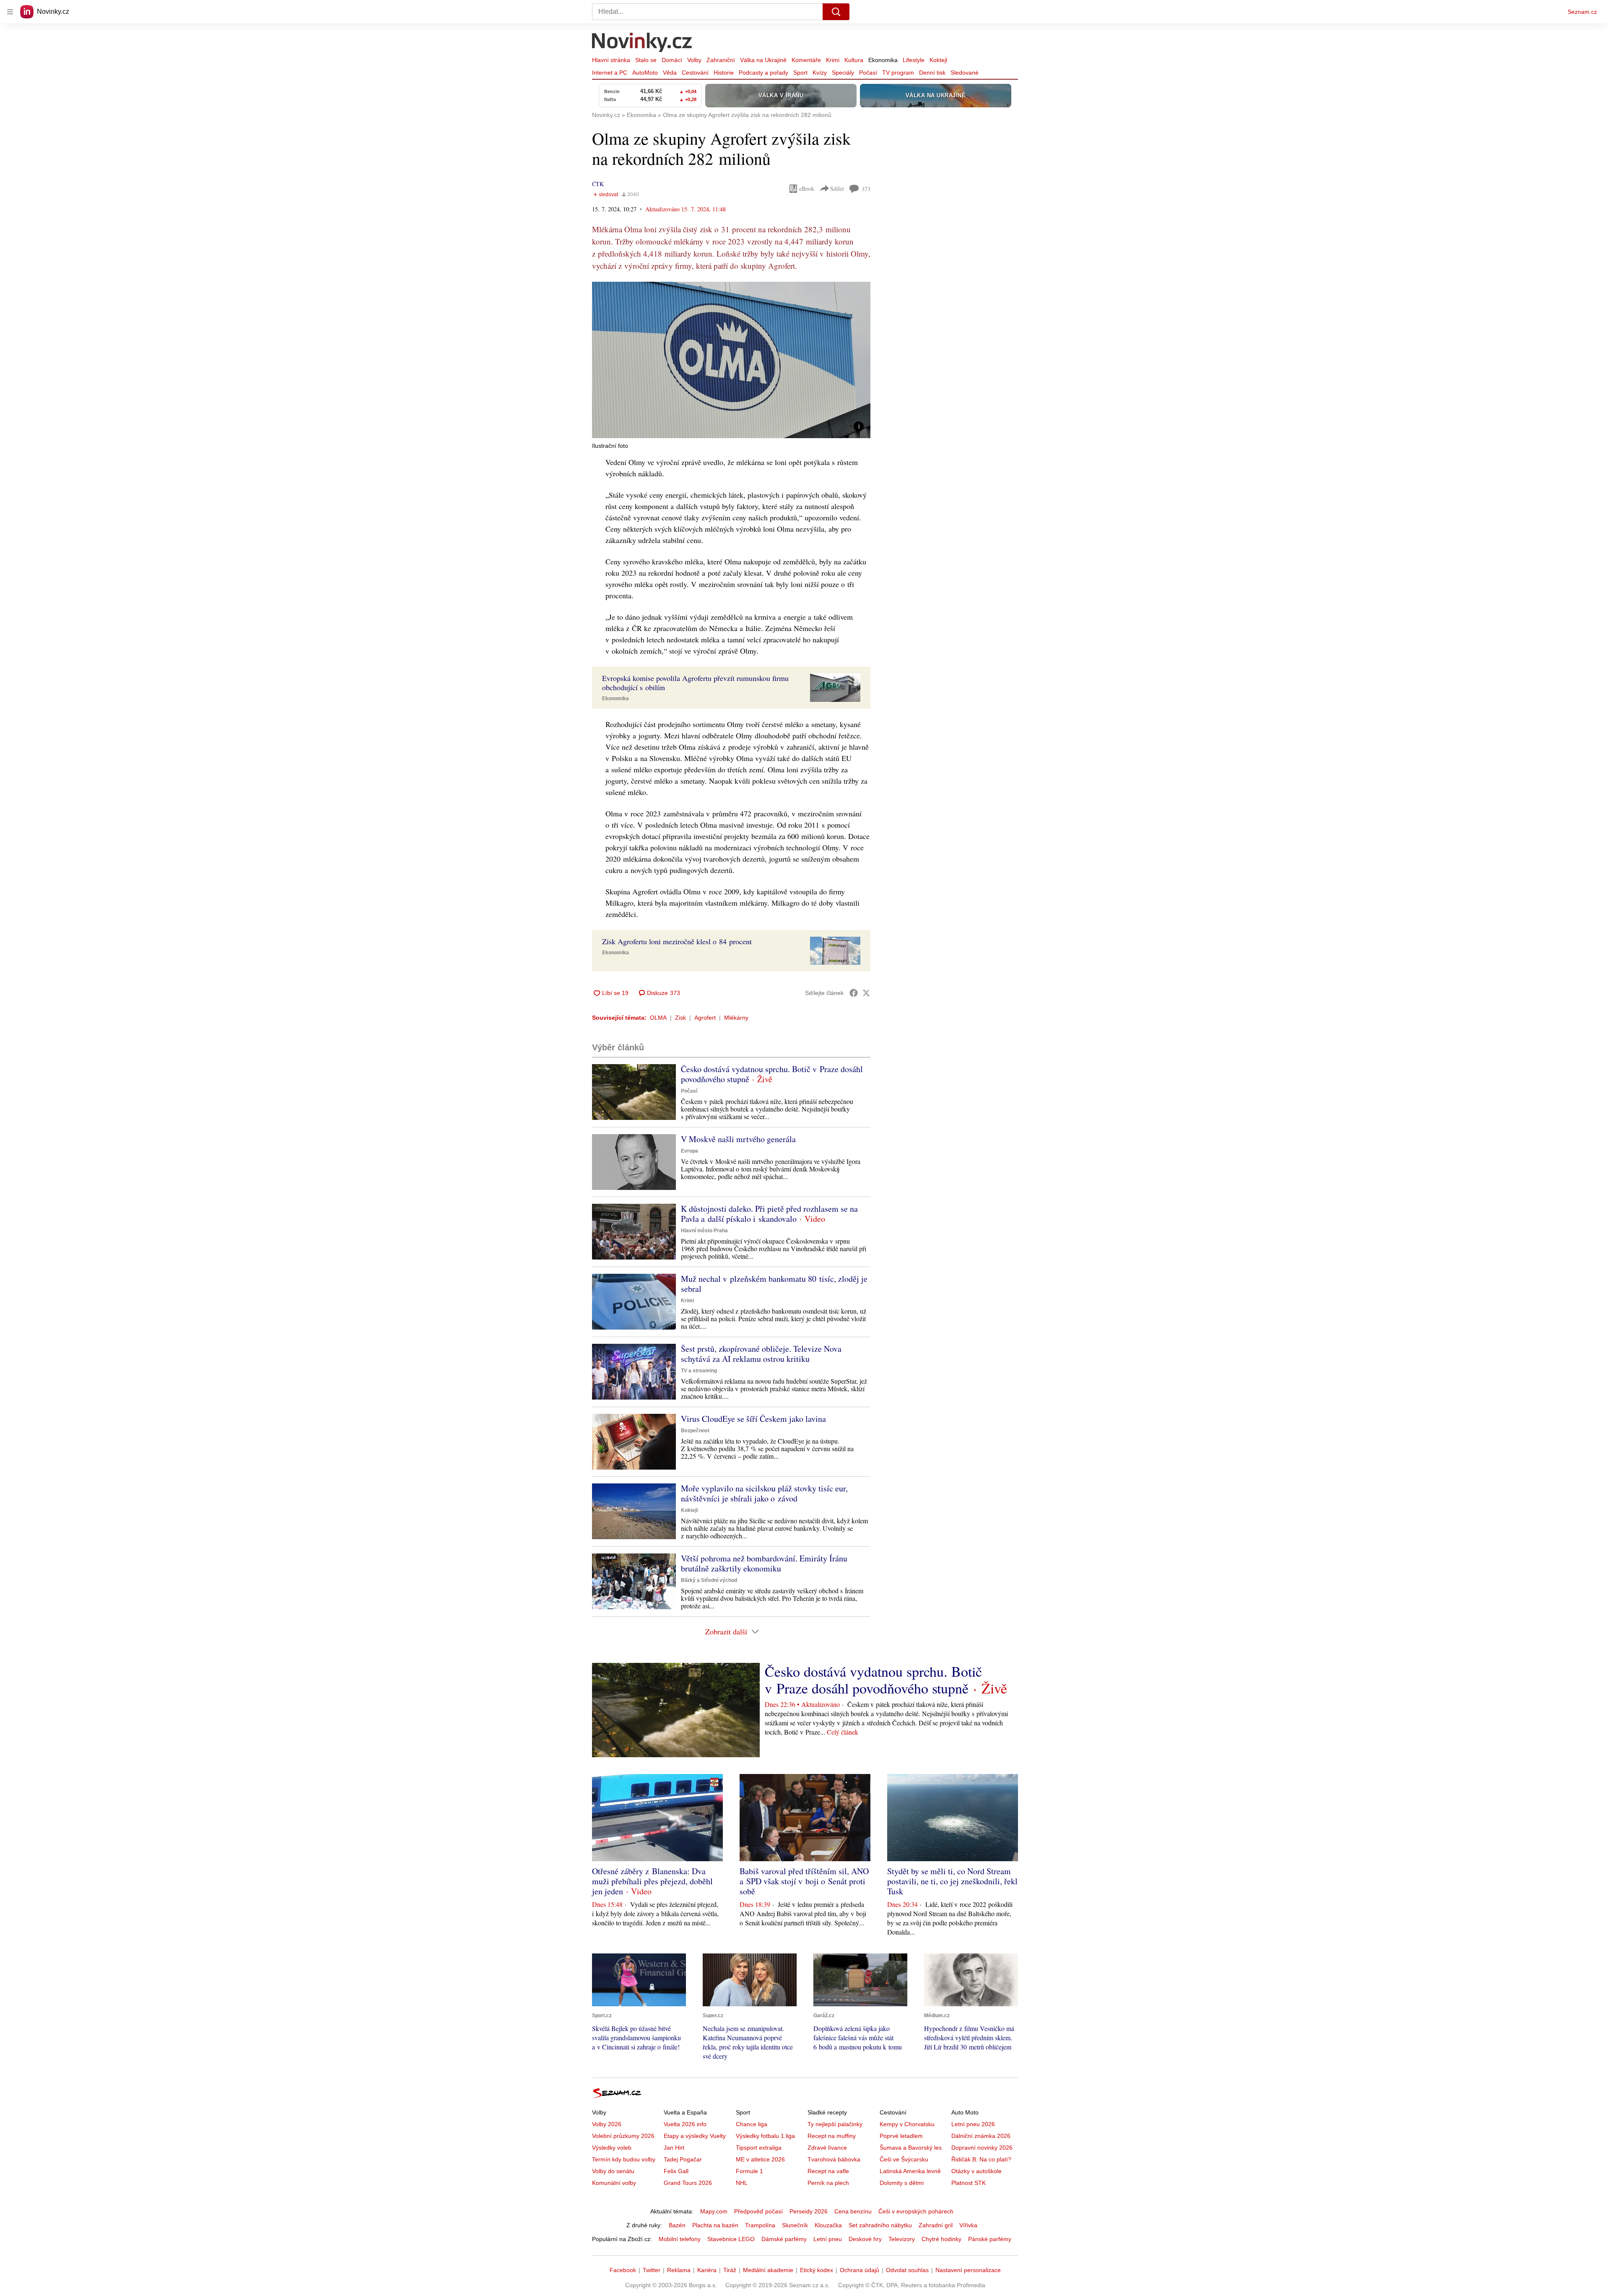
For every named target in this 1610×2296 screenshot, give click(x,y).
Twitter (652, 2270)
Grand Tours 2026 (688, 2183)
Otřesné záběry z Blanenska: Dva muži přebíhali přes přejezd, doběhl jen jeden (652, 1881)
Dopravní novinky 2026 (982, 2148)
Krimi (833, 60)
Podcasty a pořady (763, 73)
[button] (731, 360)
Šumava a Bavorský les (911, 2148)
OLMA (658, 1018)
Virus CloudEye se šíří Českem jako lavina (753, 1419)
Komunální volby (614, 2183)
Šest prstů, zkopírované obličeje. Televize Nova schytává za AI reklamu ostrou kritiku (761, 1354)
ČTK (598, 184)
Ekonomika (883, 60)
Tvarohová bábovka (834, 2159)
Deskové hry (865, 2239)
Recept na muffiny (832, 2136)
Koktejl (938, 60)
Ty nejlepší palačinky (835, 2124)
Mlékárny (736, 1018)
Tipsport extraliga (759, 2148)
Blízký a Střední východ (709, 1580)
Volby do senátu (613, 2171)
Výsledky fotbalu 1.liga (765, 2136)
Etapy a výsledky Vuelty (695, 2136)
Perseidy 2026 (809, 2211)
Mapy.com (714, 2211)
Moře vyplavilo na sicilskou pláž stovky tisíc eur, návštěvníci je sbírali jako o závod (764, 1493)
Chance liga (752, 2124)
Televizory (902, 2239)
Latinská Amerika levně (910, 2171)
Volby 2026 (607, 2124)
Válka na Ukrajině (763, 60)
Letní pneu (828, 2239)
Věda (670, 73)
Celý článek (843, 1732)
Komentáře (806, 60)
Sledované (965, 73)
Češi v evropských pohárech (916, 2211)
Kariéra (707, 2270)
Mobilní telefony (680, 2239)
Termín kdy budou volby (624, 2159)
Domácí (672, 60)
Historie (724, 73)
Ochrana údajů (860, 2270)
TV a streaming (699, 1371)
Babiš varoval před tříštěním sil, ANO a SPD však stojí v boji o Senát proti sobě (804, 1881)
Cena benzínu (853, 2211)
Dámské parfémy (784, 2239)
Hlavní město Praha (704, 1231)
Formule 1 (749, 2171)
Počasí (868, 73)
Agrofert (705, 1018)
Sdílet (837, 188)
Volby (694, 60)
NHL (742, 2183)
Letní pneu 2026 (973, 2124)
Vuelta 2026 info (685, 2124)
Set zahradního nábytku (880, 2225)
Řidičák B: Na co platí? (981, 2159)
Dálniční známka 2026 (981, 2136)
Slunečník (795, 2225)
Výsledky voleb (612, 2148)
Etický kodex (817, 2270)
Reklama (679, 2270)
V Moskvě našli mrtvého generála (738, 1139)
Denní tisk (932, 73)
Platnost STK (969, 2183)
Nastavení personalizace (968, 2270)
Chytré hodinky (941, 2239)
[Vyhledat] (836, 12)
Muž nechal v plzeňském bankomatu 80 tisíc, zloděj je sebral (774, 1284)
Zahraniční (721, 60)
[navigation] (10, 12)
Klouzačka (828, 2225)
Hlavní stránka (611, 60)
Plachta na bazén (715, 2225)
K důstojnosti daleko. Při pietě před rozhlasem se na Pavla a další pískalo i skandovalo (769, 1214)
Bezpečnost (695, 1431)
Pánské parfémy (990, 2239)
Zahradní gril (936, 2225)
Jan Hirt (674, 2148)
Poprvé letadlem (901, 2136)
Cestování (695, 73)
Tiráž (730, 2270)
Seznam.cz (1582, 12)
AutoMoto (645, 73)
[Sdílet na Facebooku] (854, 993)
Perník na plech (828, 2183)
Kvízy (820, 73)
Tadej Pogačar (683, 2159)
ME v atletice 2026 (760, 2159)
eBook (807, 188)
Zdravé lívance (827, 2148)
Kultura (854, 60)
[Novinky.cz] (642, 43)
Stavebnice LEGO (731, 2239)
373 (866, 189)
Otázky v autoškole (976, 2171)
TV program (898, 73)
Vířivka (968, 2225)
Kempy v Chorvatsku (907, 2124)
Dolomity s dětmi (902, 2183)
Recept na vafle (828, 2171)
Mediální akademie (768, 2270)
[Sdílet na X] (866, 993)
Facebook (623, 2270)
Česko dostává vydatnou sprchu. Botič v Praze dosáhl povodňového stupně (772, 1074)
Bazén (677, 2225)
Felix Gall (676, 2171)
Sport (800, 73)
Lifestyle (914, 60)
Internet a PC (610, 73)
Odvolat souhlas (907, 2270)
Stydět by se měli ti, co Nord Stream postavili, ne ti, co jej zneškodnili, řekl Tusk (952, 1881)
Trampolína (760, 2225)
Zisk (680, 1018)
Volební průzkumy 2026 (623, 2136)
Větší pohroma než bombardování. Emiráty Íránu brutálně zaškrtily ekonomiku (764, 1563)
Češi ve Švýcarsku (904, 2159)
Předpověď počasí (758, 2211)
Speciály (843, 73)
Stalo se (646, 60)
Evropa (689, 1151)
